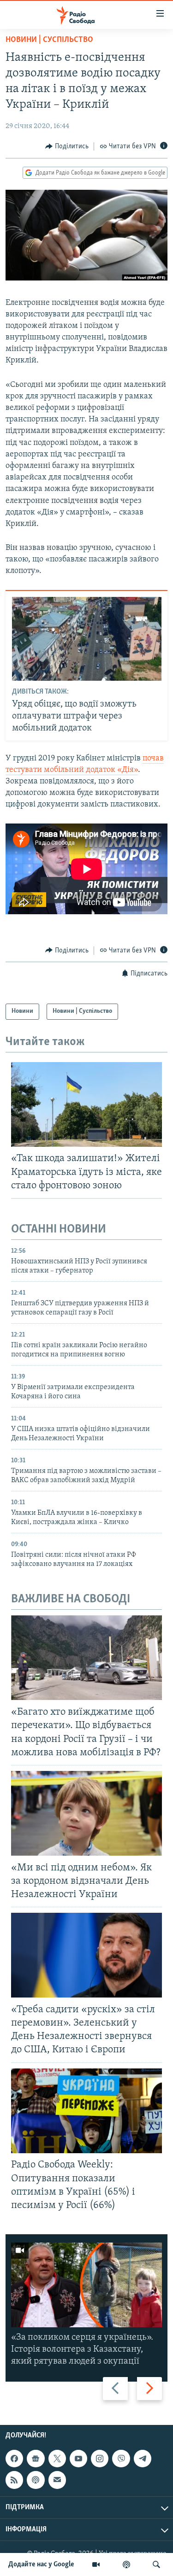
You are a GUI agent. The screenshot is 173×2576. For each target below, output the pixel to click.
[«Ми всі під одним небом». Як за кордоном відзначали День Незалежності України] (86, 1813)
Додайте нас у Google (41, 2564)
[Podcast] (36, 2480)
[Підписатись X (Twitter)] (57, 2459)
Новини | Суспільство (49, 40)
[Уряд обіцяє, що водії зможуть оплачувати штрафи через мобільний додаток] (87, 639)
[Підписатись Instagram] (100, 2459)
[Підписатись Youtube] (78, 2459)
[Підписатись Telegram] (143, 2459)
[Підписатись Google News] (36, 2459)
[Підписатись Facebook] (14, 2459)
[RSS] (14, 2480)
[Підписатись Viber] (121, 2459)
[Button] (67, 146)
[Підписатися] (57, 2480)
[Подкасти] (126, 2564)
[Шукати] (156, 2564)
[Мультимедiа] (96, 2564)
